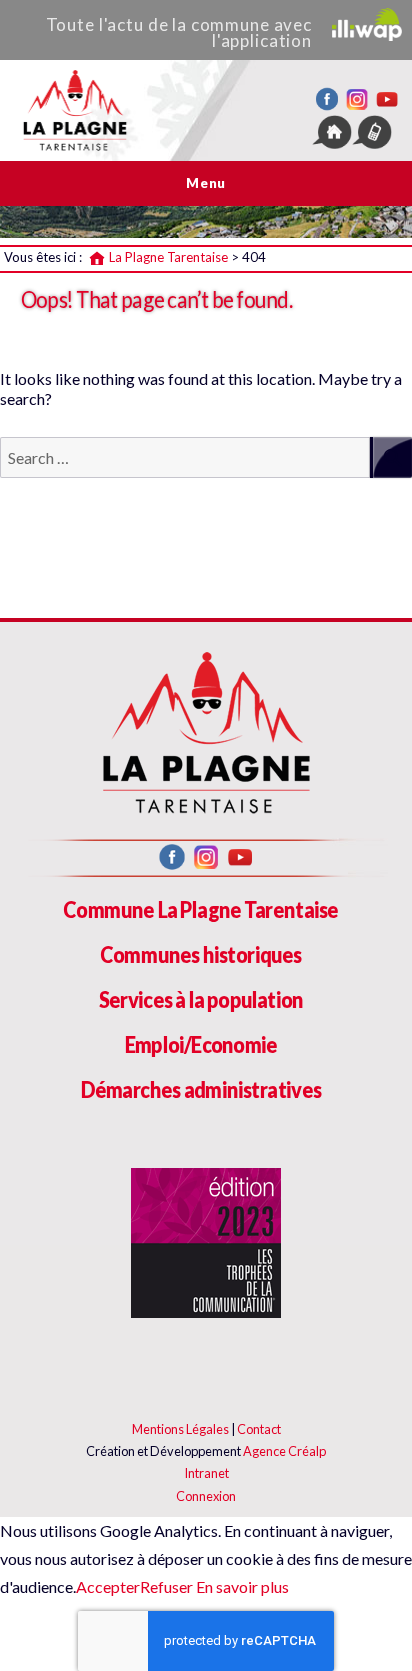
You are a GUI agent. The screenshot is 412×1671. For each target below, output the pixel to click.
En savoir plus (241, 1586)
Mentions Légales (180, 1429)
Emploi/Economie (201, 1044)
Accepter (108, 1586)
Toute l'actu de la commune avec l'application (179, 32)
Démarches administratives (201, 1089)
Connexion (206, 1496)
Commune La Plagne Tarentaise (200, 909)
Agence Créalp (284, 1451)
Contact (259, 1429)
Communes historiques (201, 954)
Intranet (206, 1473)
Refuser (166, 1586)
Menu (205, 183)
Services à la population (201, 999)
